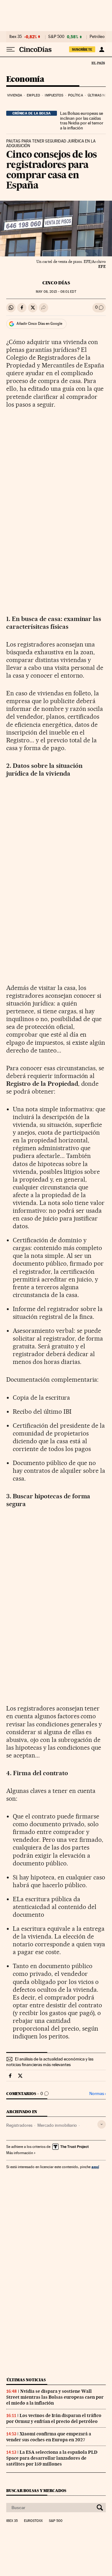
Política (76, 95)
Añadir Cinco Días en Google (39, 324)
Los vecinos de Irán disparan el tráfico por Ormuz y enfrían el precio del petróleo (54, 2418)
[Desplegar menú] (11, 49)
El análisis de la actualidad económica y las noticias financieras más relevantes (50, 2062)
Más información (20, 2153)
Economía (25, 79)
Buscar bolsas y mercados (36, 2491)
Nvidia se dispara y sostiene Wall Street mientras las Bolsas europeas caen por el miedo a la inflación (55, 2397)
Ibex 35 (16, 37)
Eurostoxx (33, 2521)
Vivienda (15, 95)
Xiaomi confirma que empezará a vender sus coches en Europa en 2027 (49, 2437)
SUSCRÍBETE (82, 49)
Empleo (33, 95)
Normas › (98, 2094)
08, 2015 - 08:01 (56, 292)
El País (98, 63)
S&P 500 (56, 37)
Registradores (19, 2125)
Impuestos (54, 95)
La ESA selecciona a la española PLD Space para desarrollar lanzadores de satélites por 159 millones (52, 2458)
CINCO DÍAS (56, 283)
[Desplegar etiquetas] (102, 2124)
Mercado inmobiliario (57, 2125)
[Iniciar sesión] (102, 49)
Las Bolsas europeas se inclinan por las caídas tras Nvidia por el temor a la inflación (82, 121)
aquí (95, 2167)
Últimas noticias (26, 2380)
